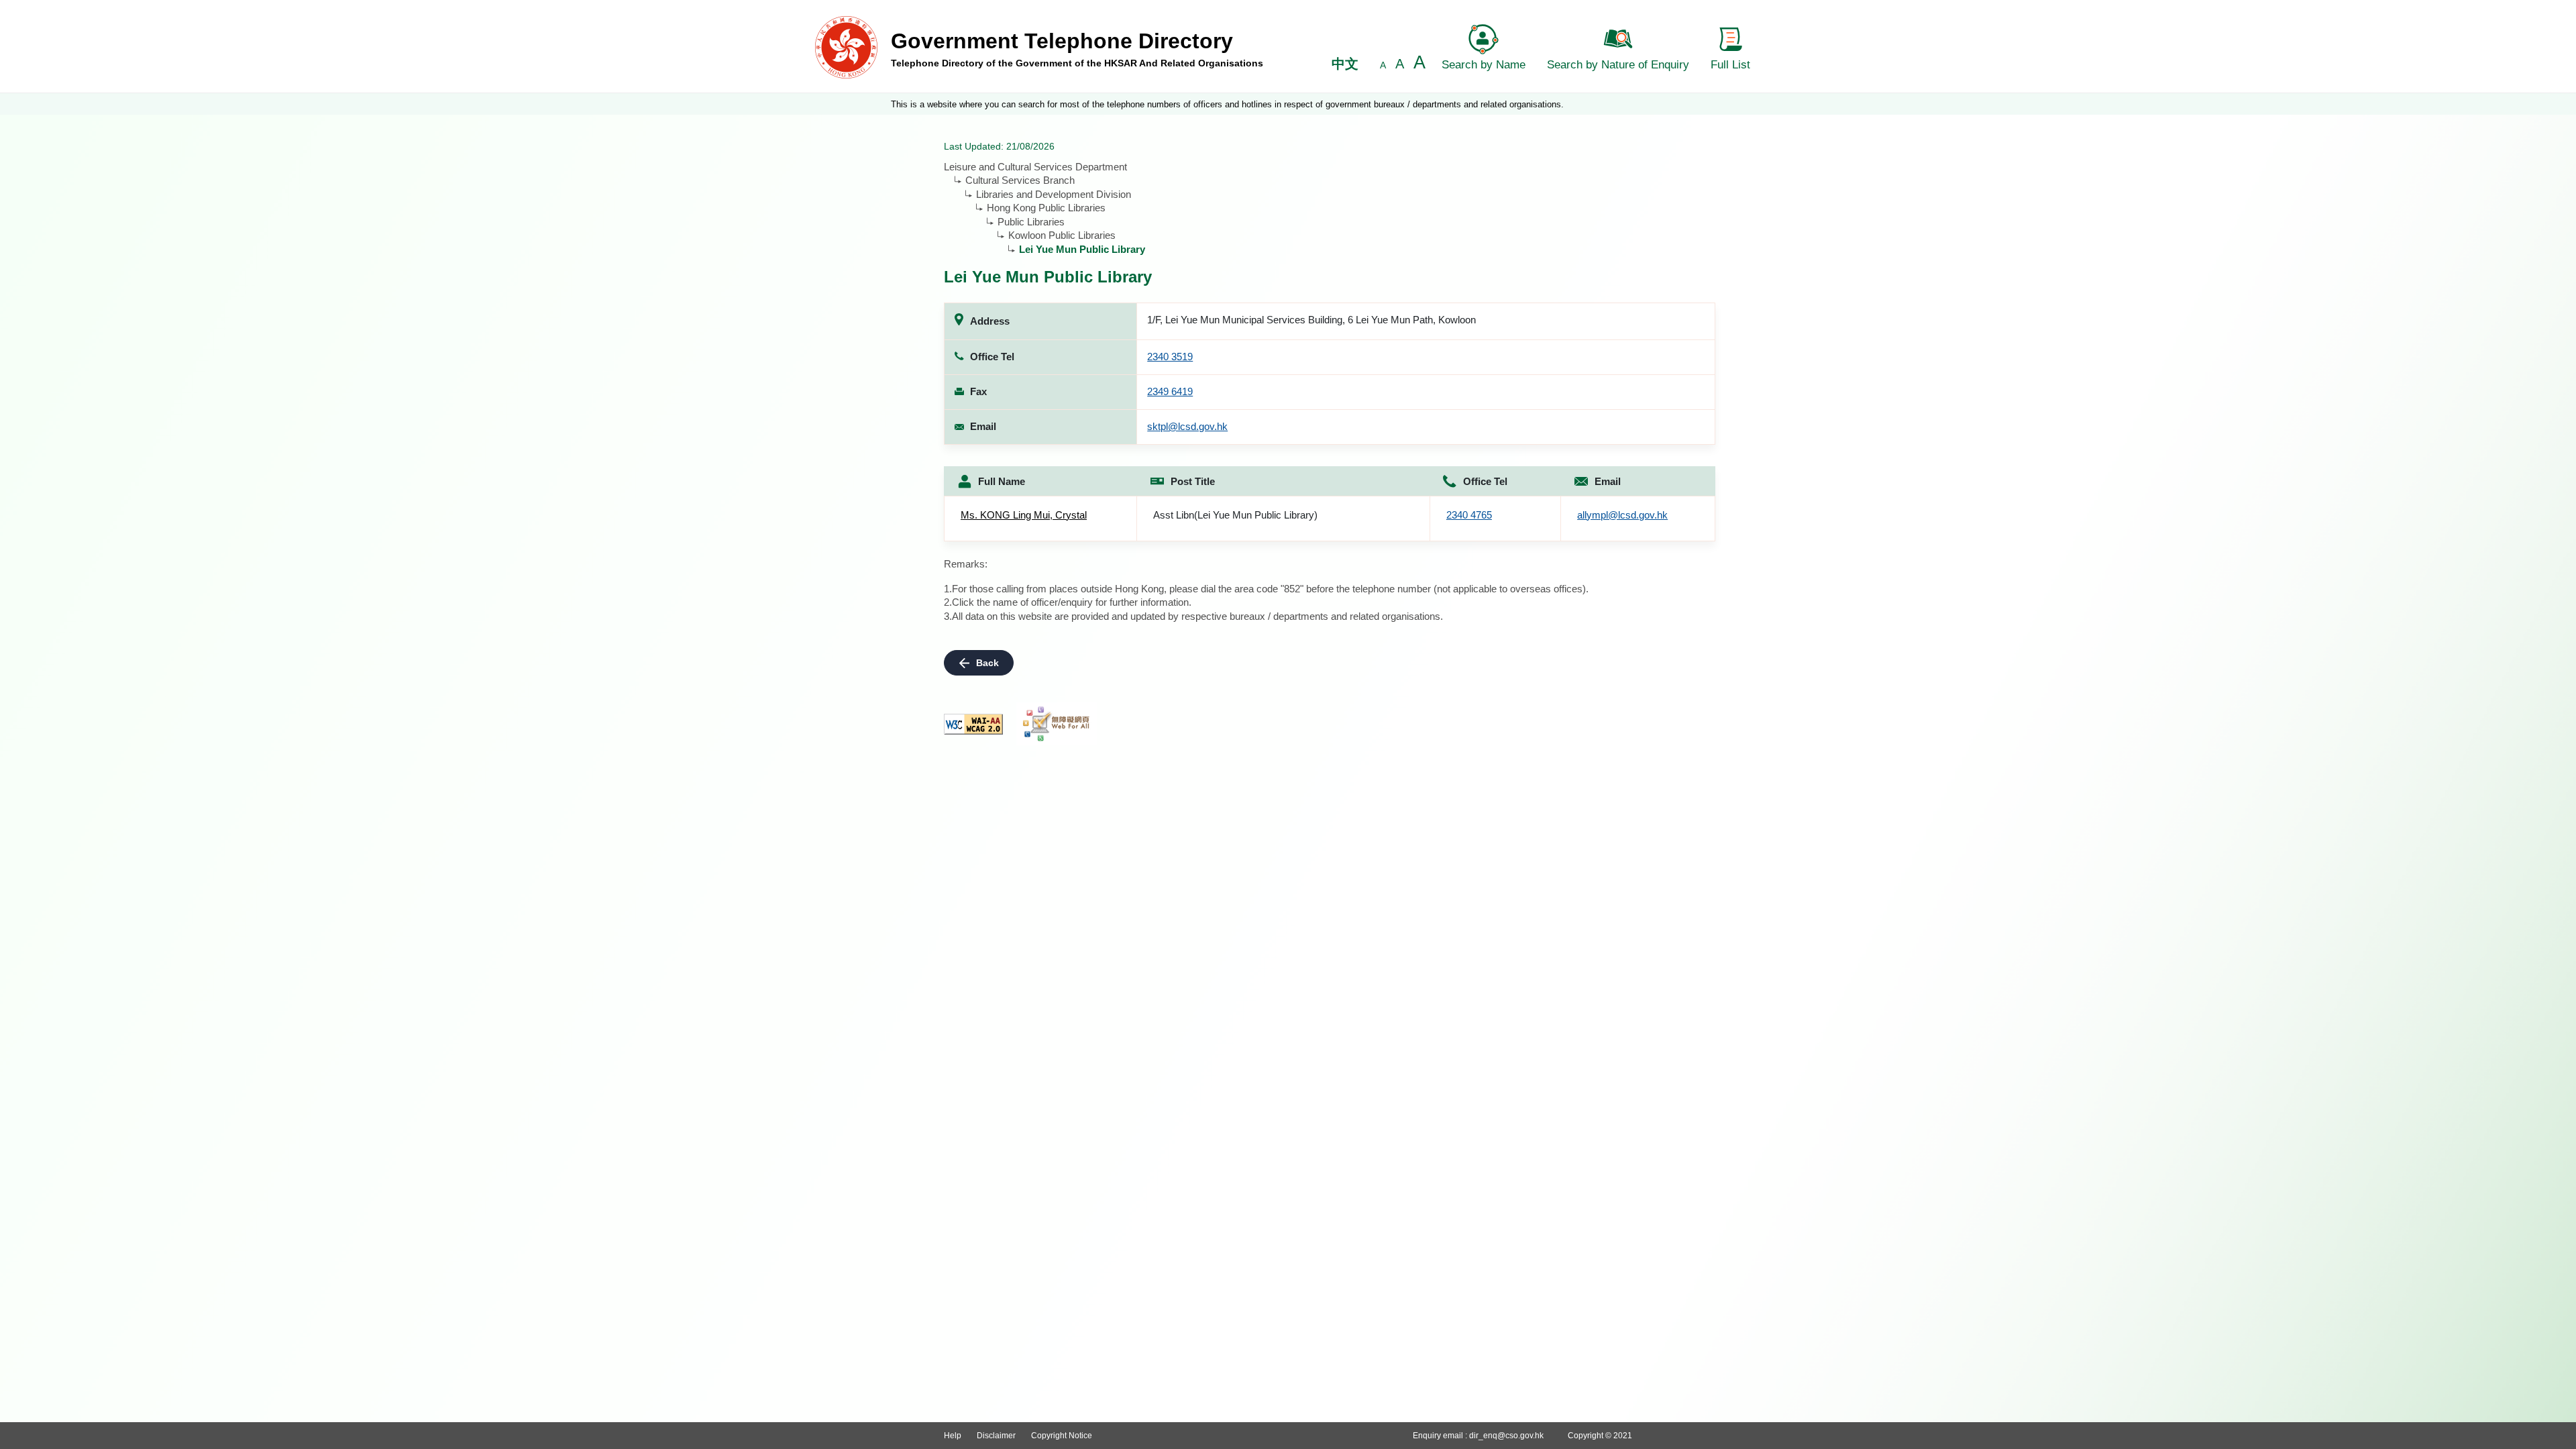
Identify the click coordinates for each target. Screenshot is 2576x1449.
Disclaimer (996, 1436)
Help (953, 1436)
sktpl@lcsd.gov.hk (1187, 426)
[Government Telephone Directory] (846, 47)
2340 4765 (1469, 515)
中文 (1345, 64)
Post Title (1193, 481)
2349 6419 (1170, 391)
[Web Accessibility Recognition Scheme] (1057, 724)
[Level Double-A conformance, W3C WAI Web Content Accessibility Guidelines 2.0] (973, 724)
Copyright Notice (1062, 1436)
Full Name (1002, 481)
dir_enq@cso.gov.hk (1506, 1436)
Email (1608, 481)
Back (987, 663)
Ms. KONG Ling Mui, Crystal (1024, 515)
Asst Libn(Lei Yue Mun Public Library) (1235, 515)
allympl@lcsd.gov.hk (1622, 515)
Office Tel (1485, 481)
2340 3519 (1170, 357)
